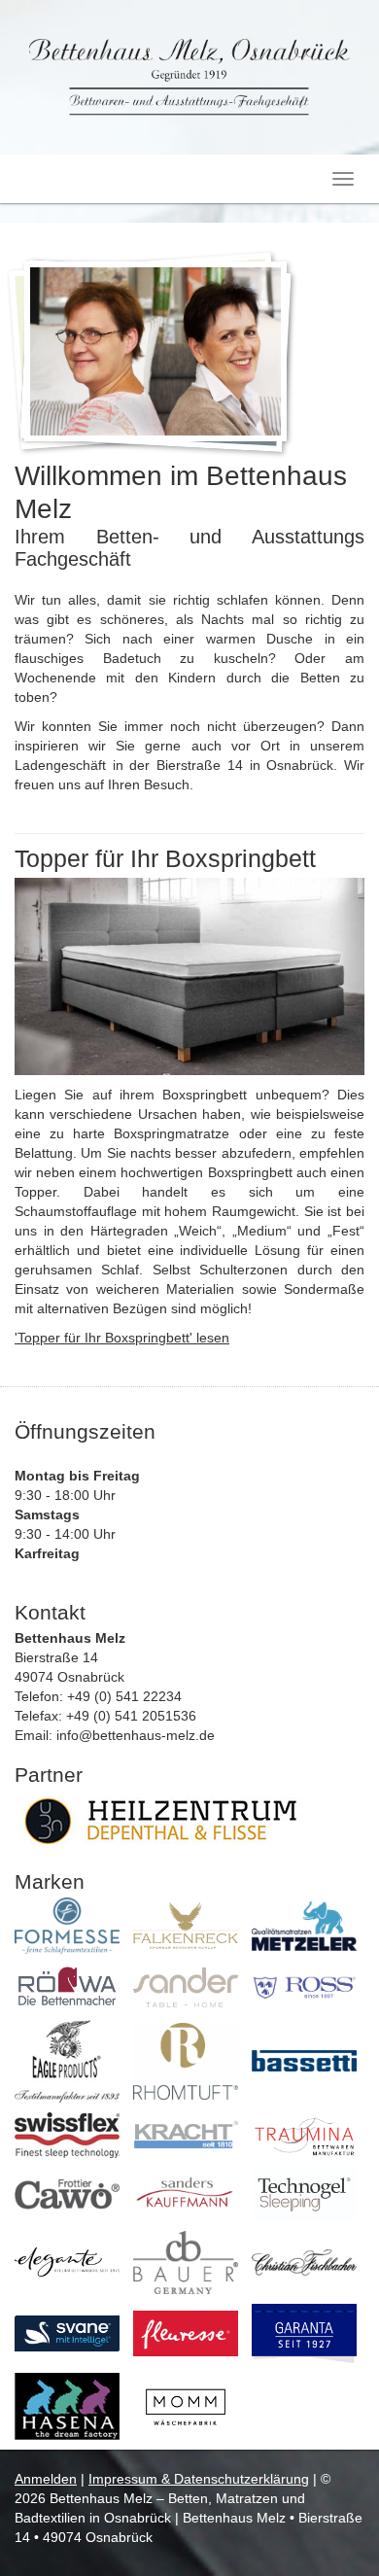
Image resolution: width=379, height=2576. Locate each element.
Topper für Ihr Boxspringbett (165, 858)
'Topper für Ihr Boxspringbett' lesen (122, 1338)
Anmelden (46, 2479)
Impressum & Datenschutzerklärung (199, 2479)
